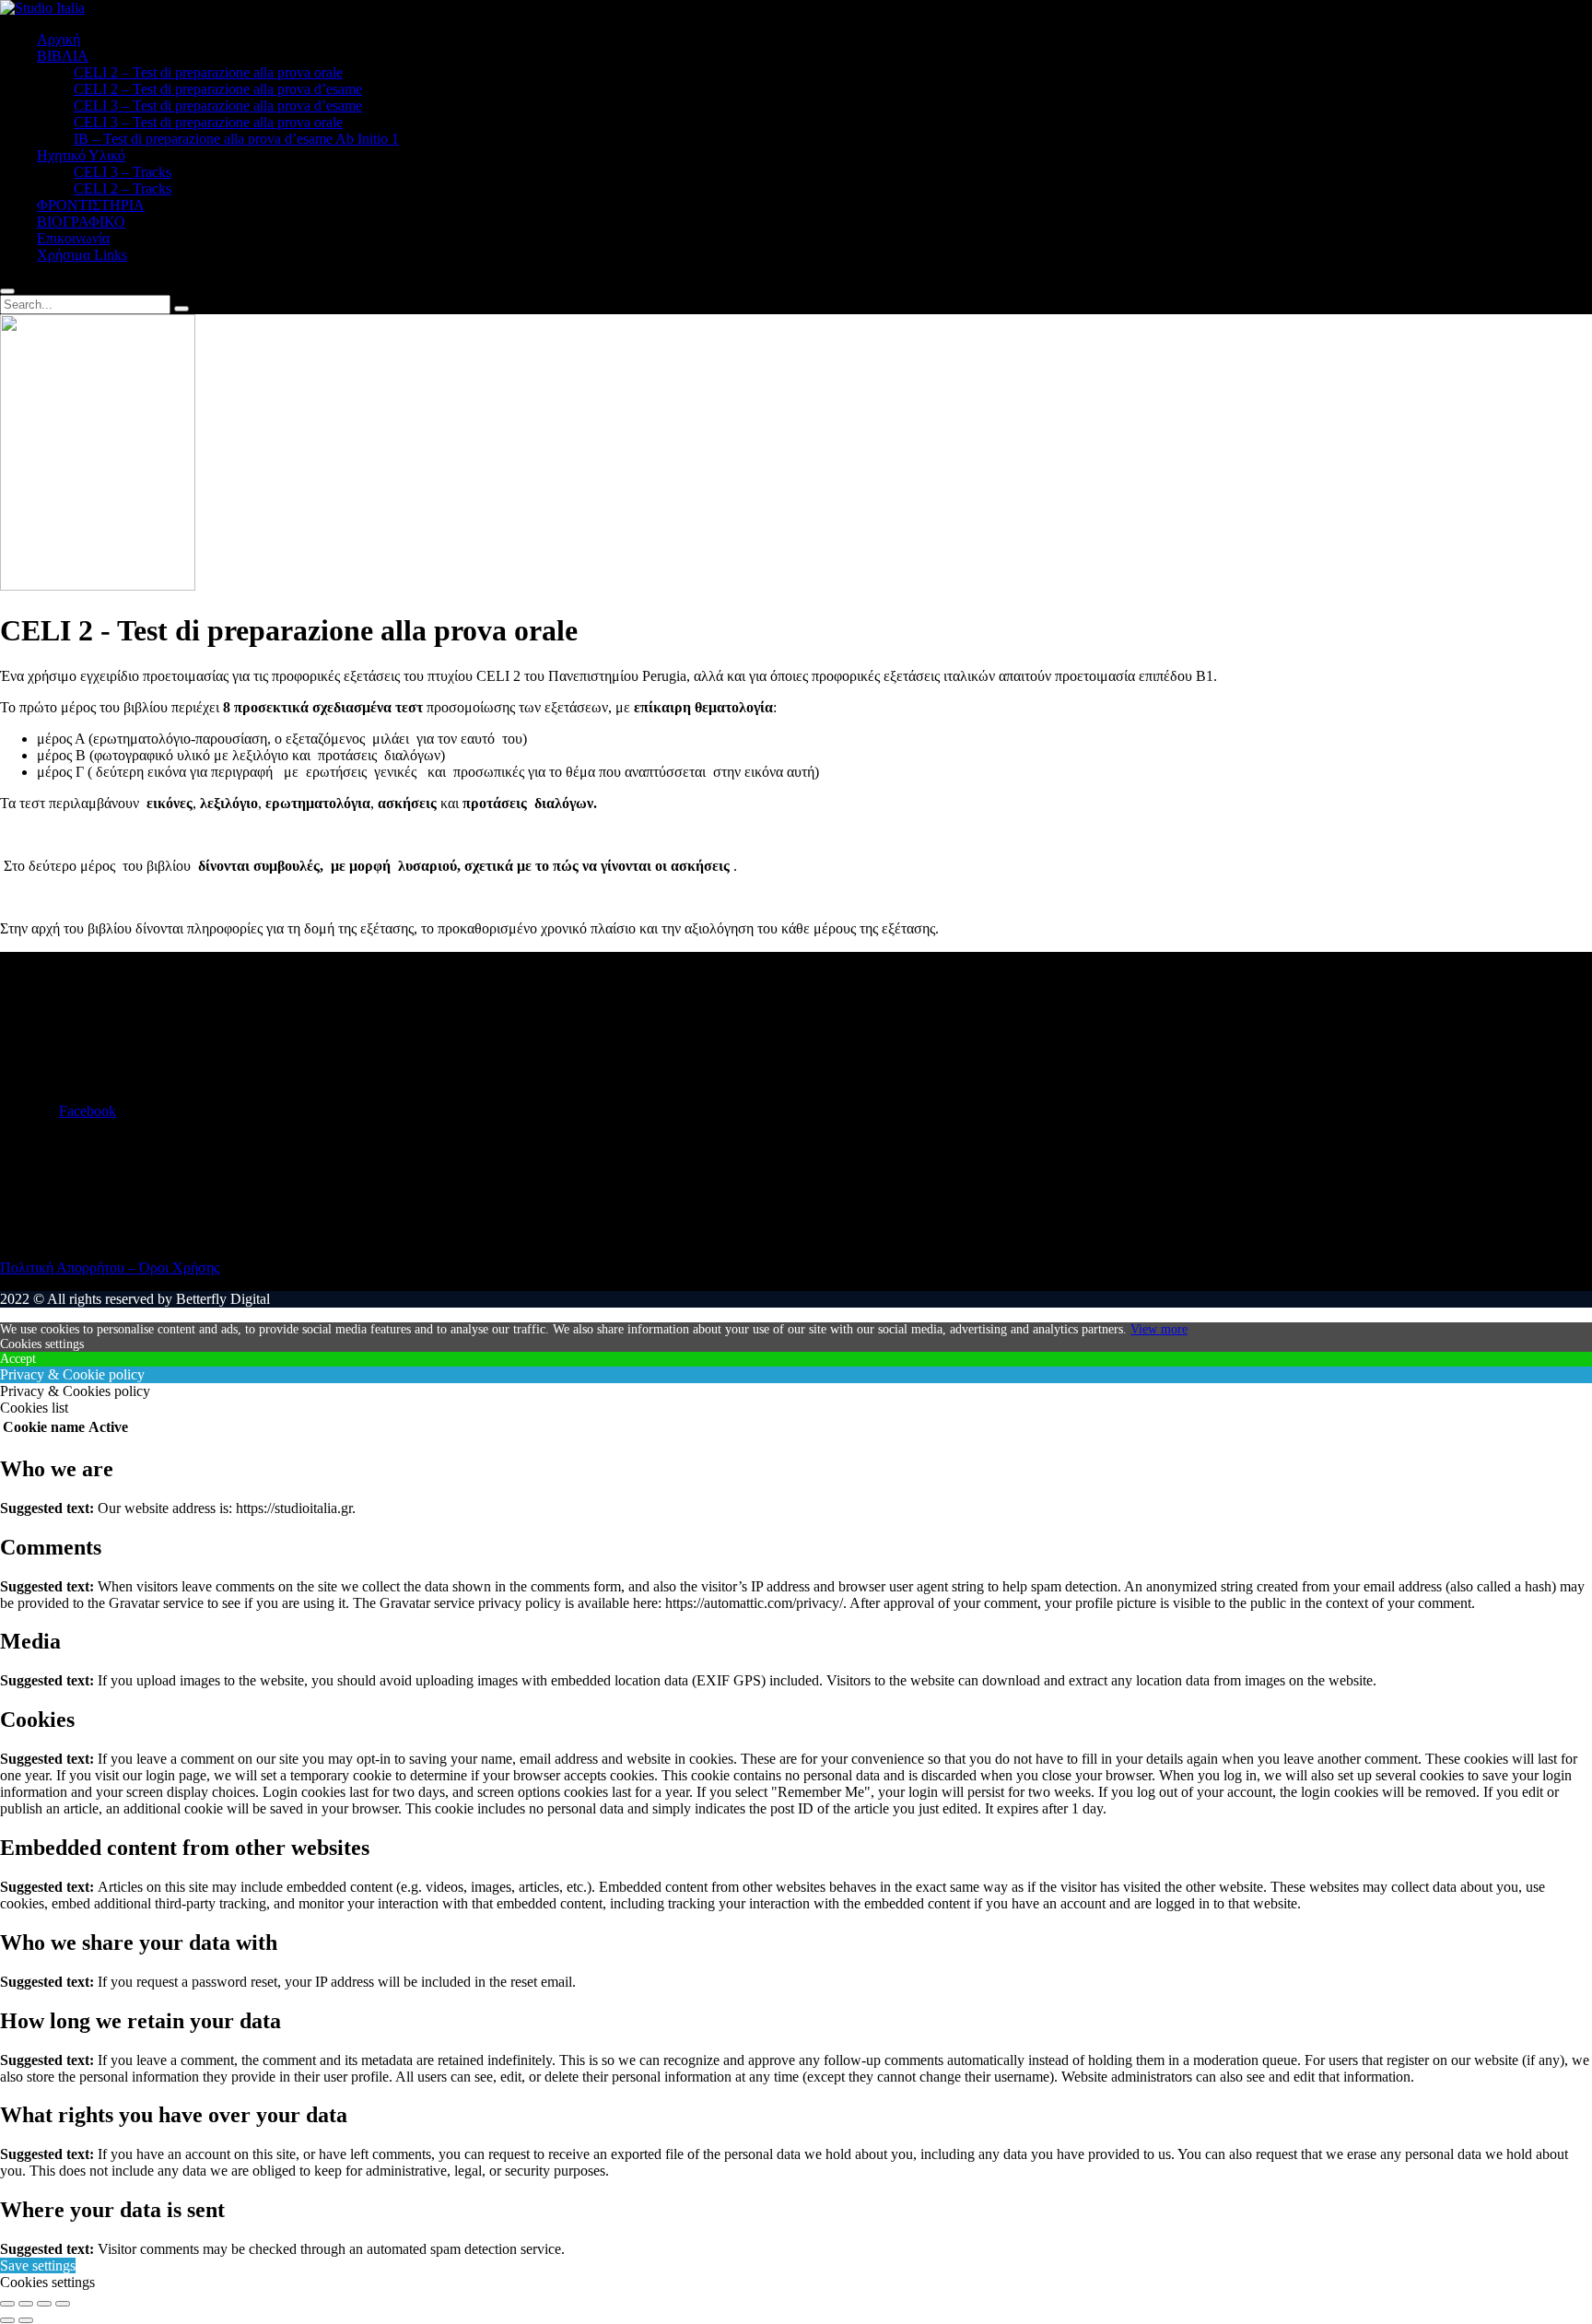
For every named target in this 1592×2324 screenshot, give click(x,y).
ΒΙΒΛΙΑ (63, 56)
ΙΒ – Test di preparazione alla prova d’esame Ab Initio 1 (236, 139)
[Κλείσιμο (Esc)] (63, 2304)
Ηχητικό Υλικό (81, 155)
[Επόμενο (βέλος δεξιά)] (26, 2320)
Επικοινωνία (73, 238)
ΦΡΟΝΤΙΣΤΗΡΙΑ (91, 205)
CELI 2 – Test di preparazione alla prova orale (208, 72)
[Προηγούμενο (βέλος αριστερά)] (7, 2320)
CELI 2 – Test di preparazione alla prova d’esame (218, 89)
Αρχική (59, 39)
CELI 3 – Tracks (123, 172)
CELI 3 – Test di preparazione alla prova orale (208, 122)
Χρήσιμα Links (82, 255)
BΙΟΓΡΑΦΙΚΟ (81, 222)
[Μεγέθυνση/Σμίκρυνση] (7, 2304)
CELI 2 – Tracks (123, 188)
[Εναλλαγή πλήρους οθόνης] (26, 2304)
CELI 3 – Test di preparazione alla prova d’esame (218, 106)
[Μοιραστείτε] (44, 2304)
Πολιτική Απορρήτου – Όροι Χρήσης (110, 1268)
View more (1159, 1329)
